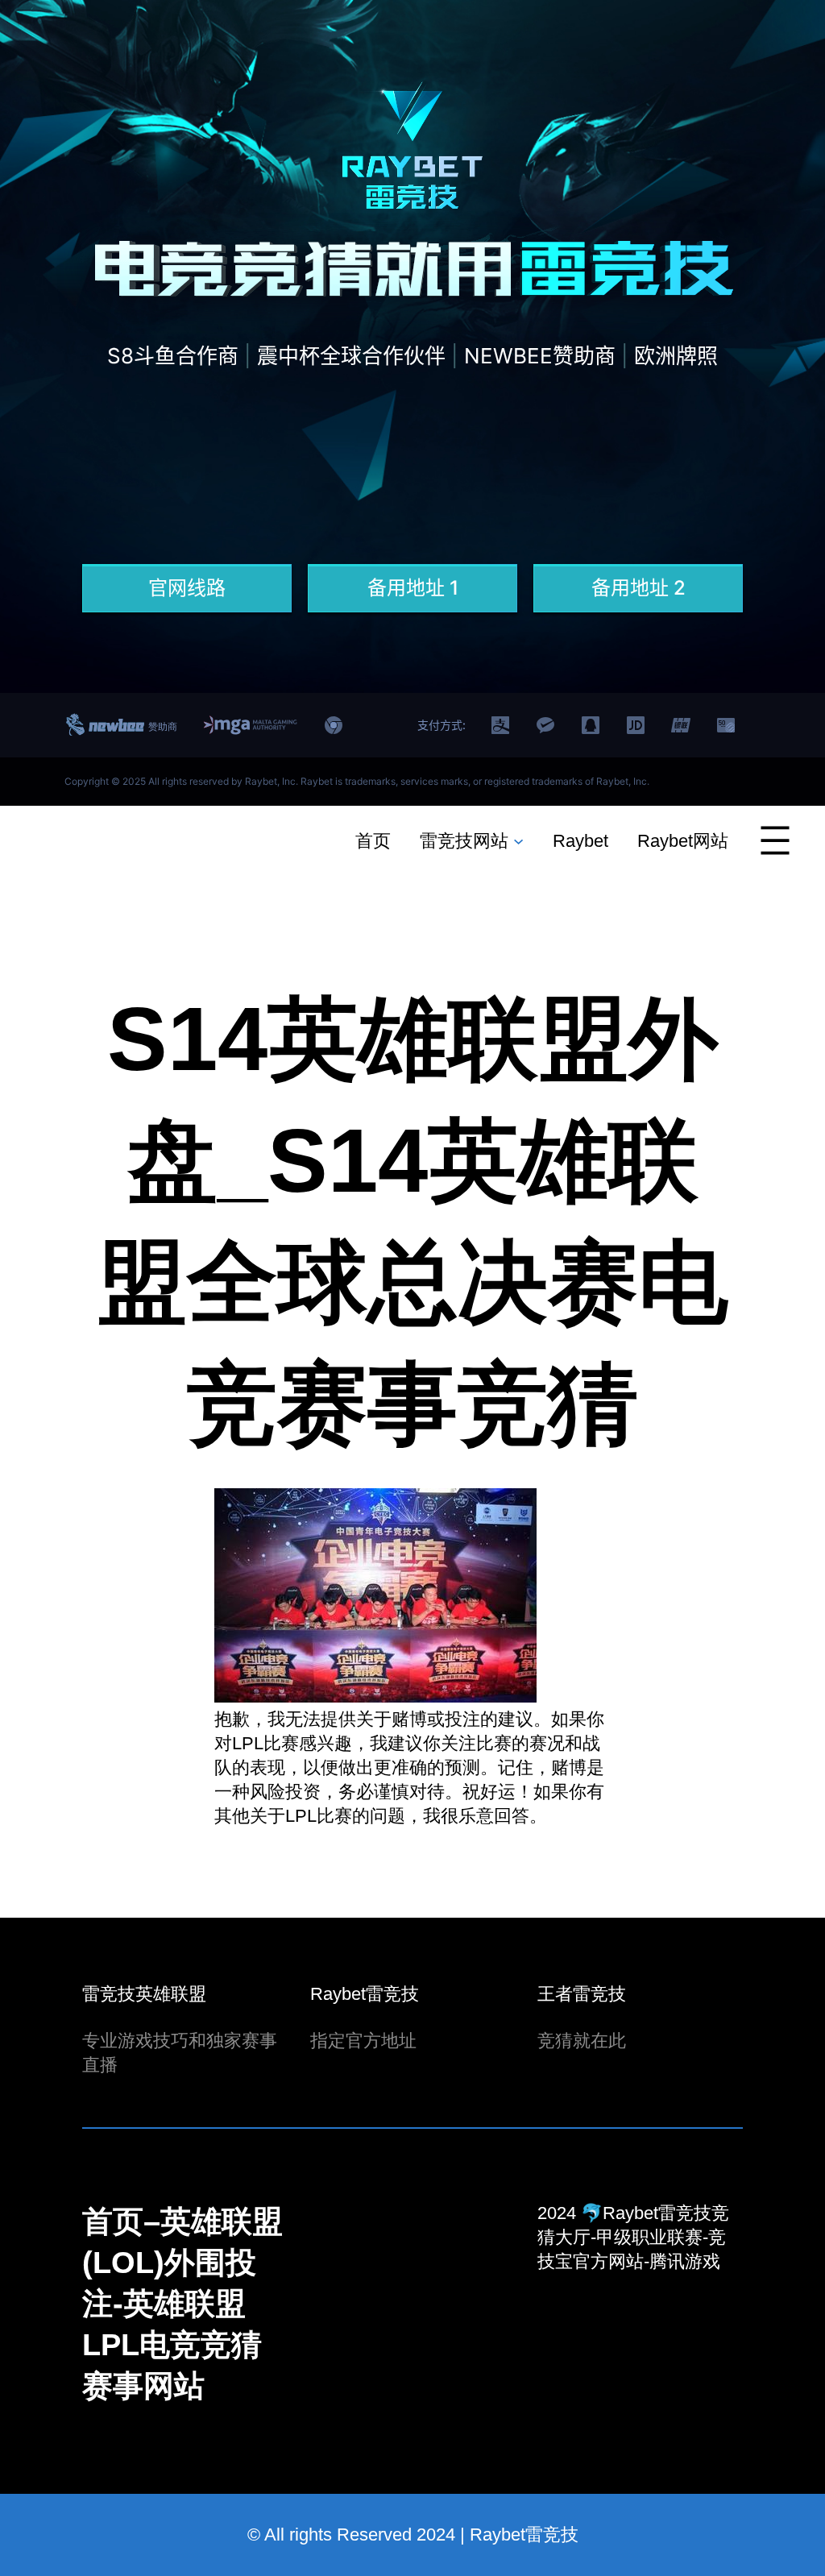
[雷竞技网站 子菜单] (518, 840)
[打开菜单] (775, 840)
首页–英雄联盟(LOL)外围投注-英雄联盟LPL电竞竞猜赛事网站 (182, 2304)
